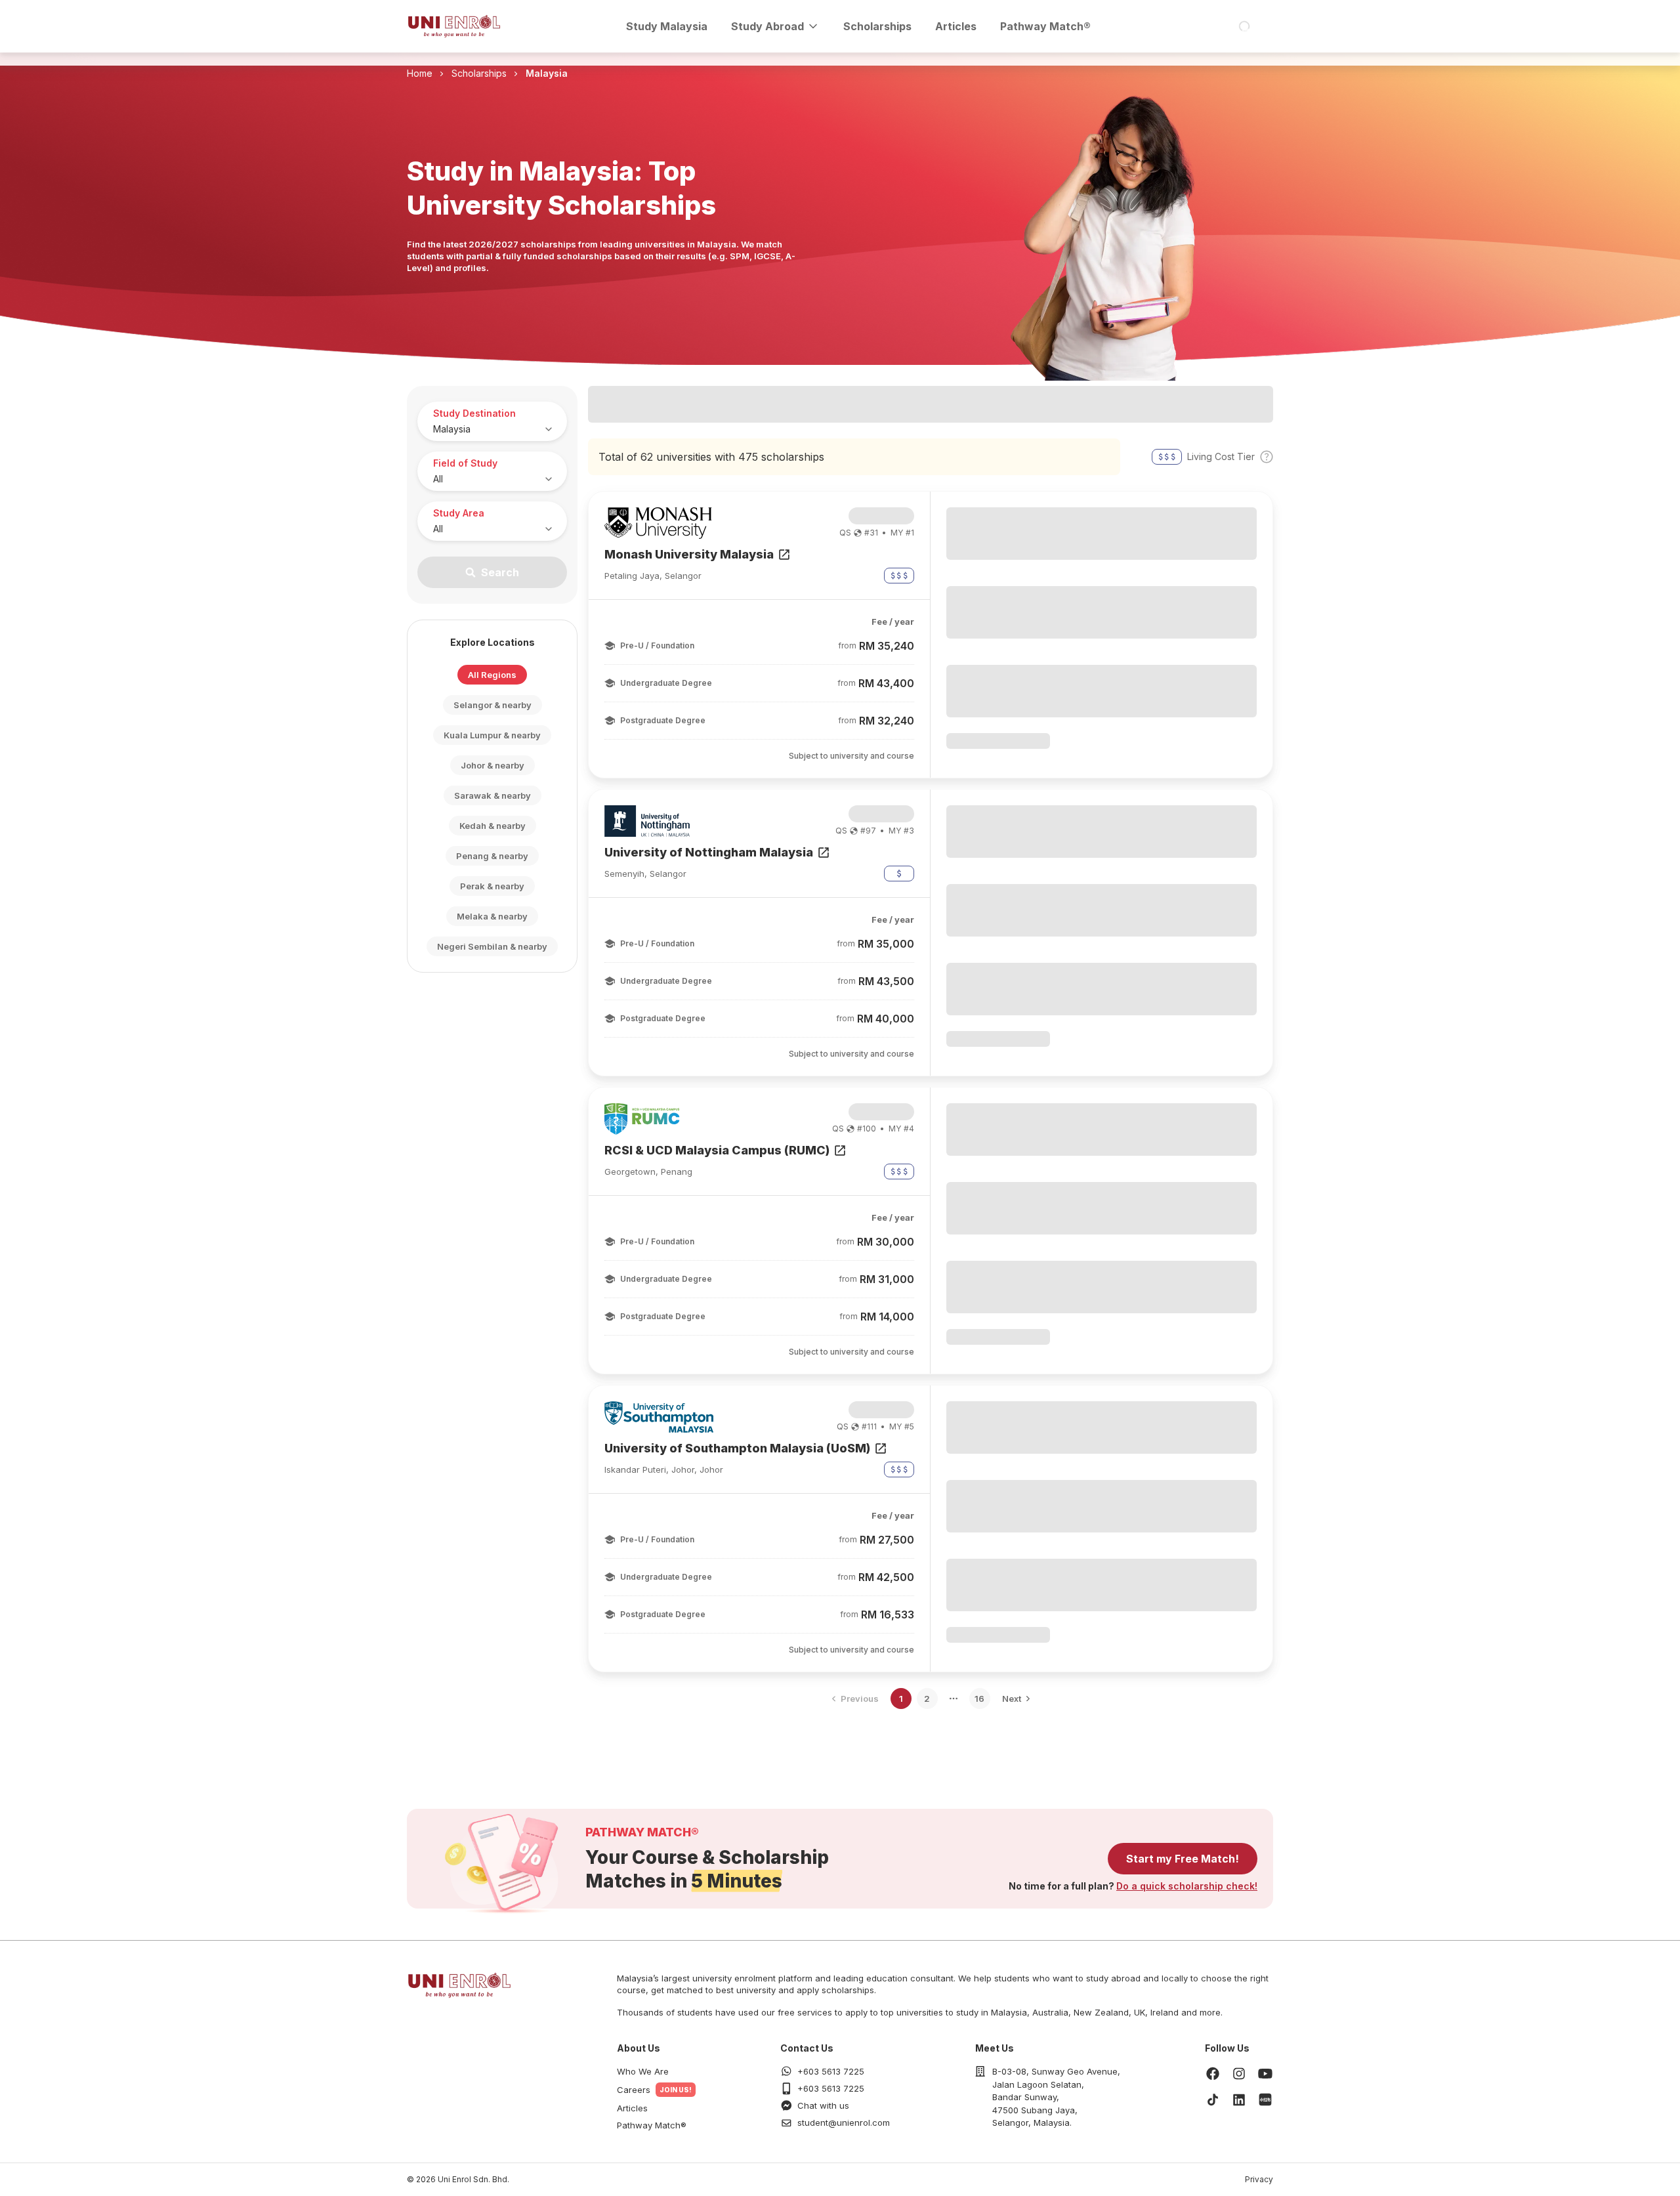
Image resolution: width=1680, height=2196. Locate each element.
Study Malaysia (667, 26)
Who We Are (643, 2071)
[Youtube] (1265, 2073)
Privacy (1259, 2179)
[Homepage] (454, 26)
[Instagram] (1239, 2073)
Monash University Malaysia (689, 554)
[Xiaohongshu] (1265, 2100)
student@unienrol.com (844, 2122)
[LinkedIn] (1239, 2100)
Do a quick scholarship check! (1187, 1886)
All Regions (492, 675)
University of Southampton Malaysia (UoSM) (737, 1448)
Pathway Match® (1045, 26)
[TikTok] (1213, 2100)
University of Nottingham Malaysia (709, 852)
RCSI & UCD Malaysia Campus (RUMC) (717, 1150)
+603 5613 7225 (831, 2071)
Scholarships (877, 26)
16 (979, 1699)
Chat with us (823, 2105)
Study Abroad (767, 26)
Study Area (459, 513)
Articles (956, 26)
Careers (634, 2090)
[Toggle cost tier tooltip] (1267, 457)
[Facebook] (1213, 2073)
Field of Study (465, 463)
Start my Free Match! (1183, 1859)
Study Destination (474, 413)
